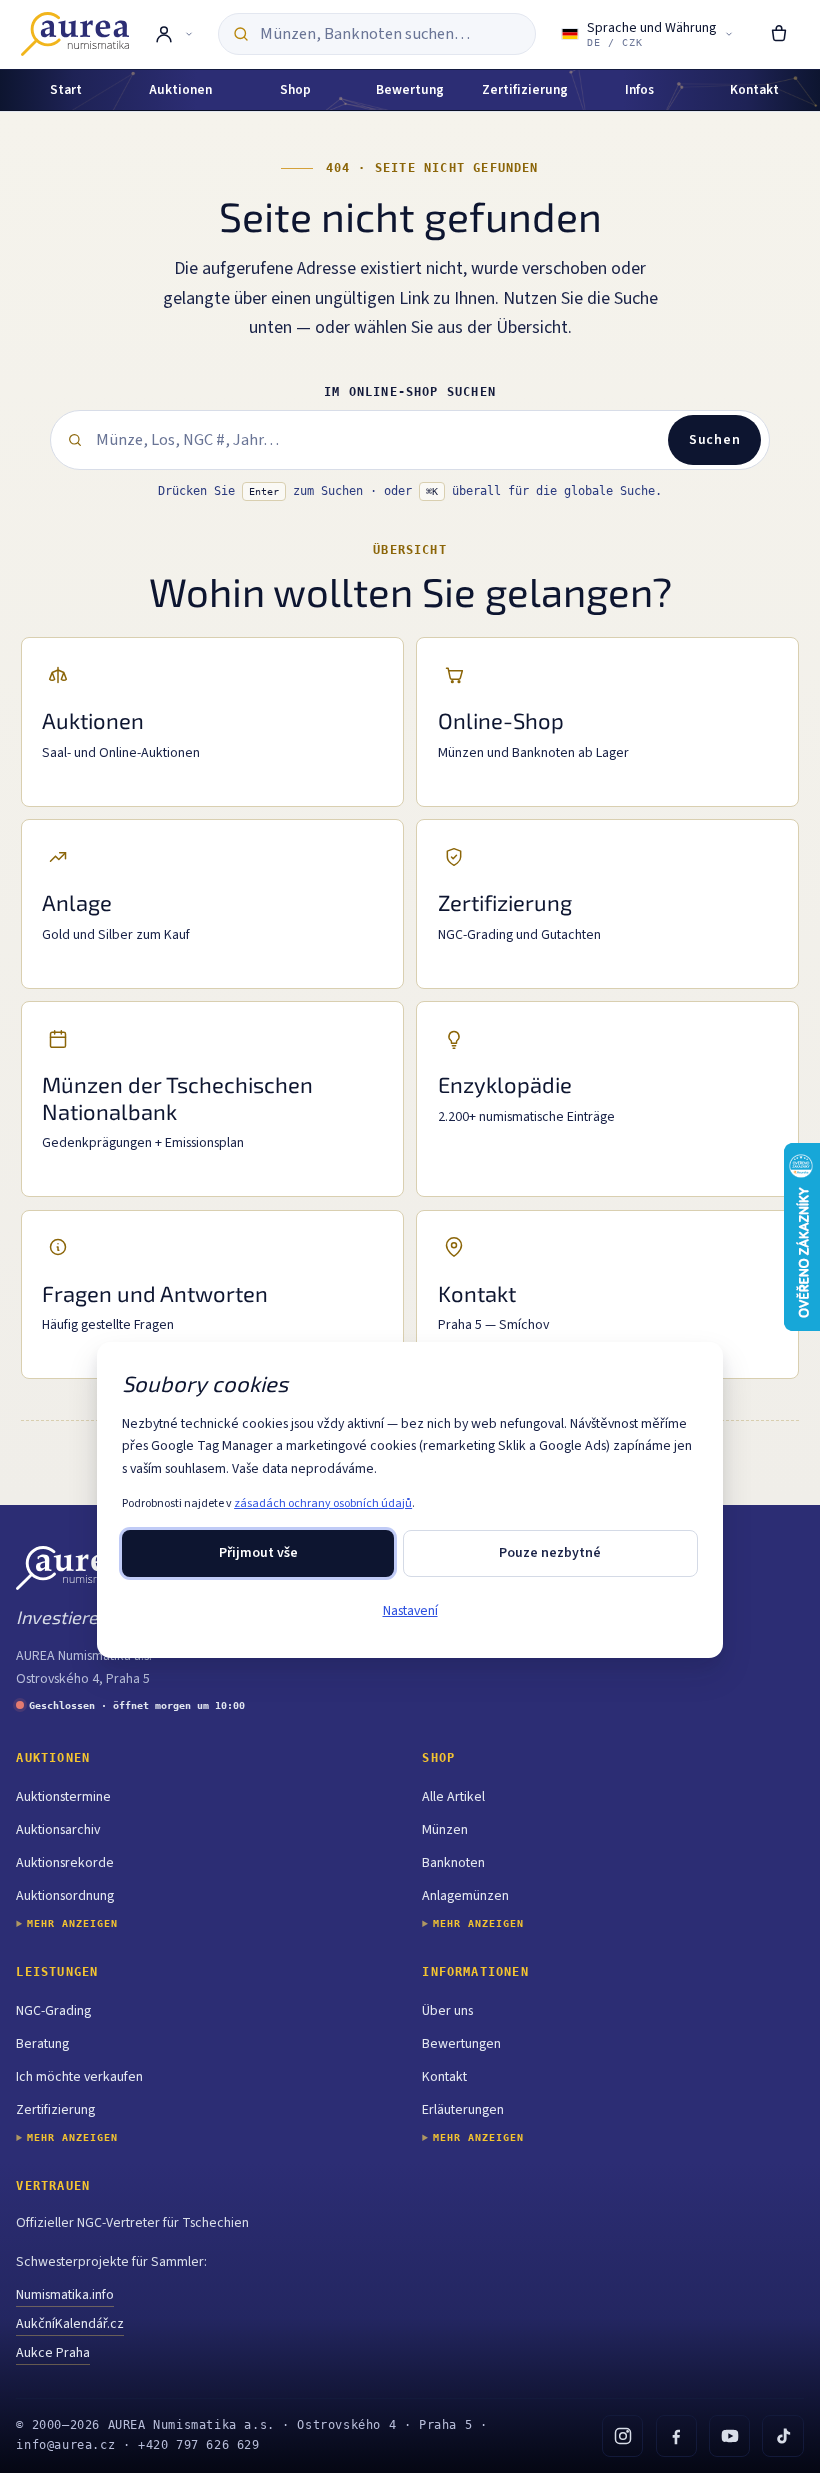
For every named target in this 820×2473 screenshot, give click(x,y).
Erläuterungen (463, 2110)
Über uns (447, 2011)
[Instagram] (622, 2435)
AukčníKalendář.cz (70, 2324)
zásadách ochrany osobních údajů (323, 1503)
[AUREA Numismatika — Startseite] (75, 34)
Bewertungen (461, 2044)
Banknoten (453, 1863)
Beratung (42, 2044)
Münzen (445, 1830)
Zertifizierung (55, 2110)
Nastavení (410, 1611)
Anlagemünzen (465, 1896)
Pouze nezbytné (550, 1553)
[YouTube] (729, 2435)
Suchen (714, 440)
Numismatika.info (65, 2295)
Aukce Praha (53, 2353)
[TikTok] (782, 2435)
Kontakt (444, 2077)
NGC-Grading (53, 2011)
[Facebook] (676, 2435)
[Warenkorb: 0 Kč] (779, 34)
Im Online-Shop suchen (410, 392)
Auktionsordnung (65, 1896)
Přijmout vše (258, 1553)
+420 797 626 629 (199, 2445)
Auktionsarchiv (58, 1830)
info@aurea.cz (65, 2445)
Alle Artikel (453, 1797)
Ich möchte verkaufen (79, 2077)
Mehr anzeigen (72, 1923)
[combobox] (390, 34)
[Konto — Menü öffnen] (173, 34)
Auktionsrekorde (65, 1863)
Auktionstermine (63, 1797)
